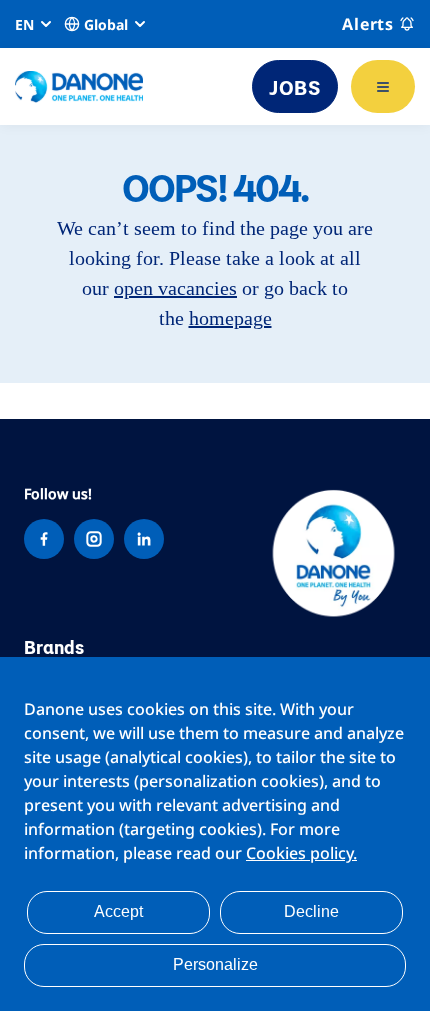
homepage (230, 318)
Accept (118, 911)
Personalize (215, 964)
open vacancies (175, 288)
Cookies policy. (301, 853)
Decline (311, 911)
